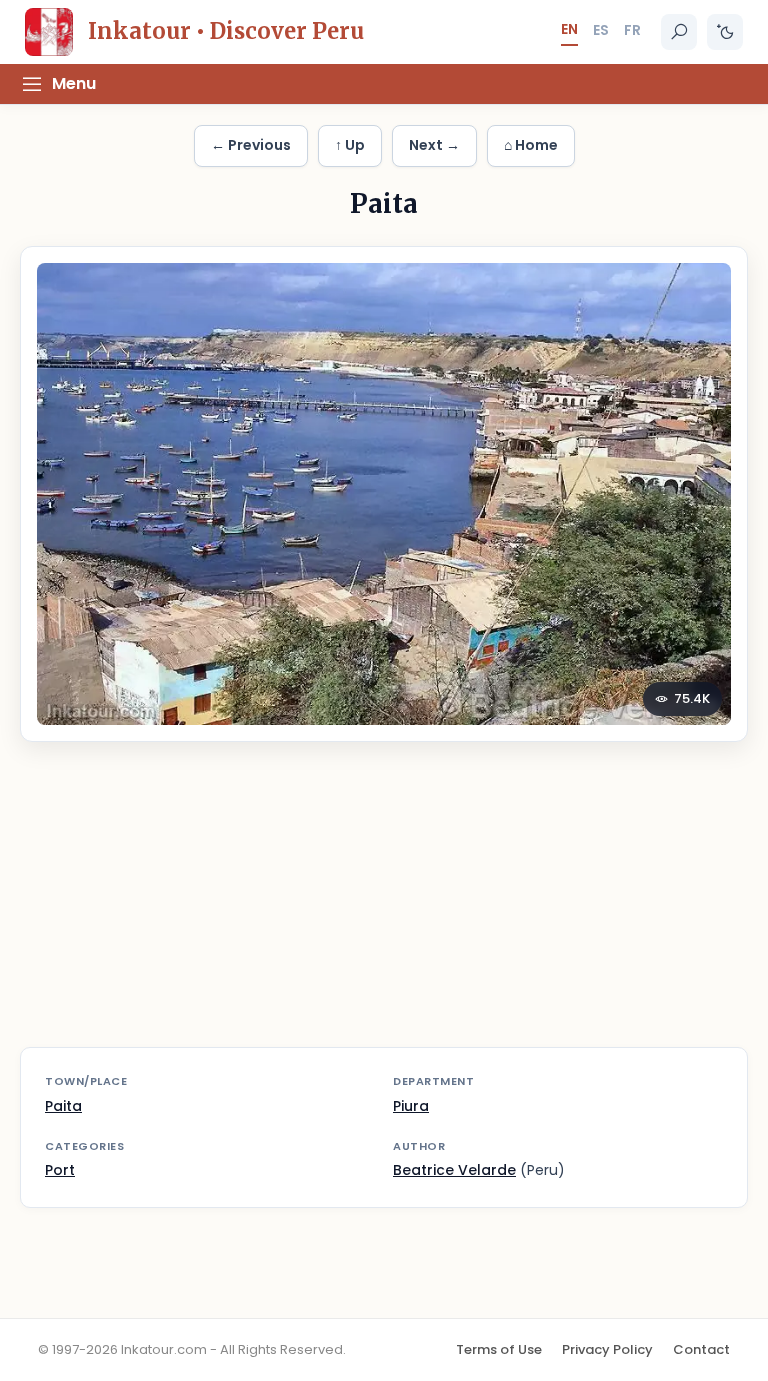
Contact (701, 1349)
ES (601, 30)
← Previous (251, 145)
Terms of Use (499, 1349)
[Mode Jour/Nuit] (725, 32)
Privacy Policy (607, 1349)
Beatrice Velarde (454, 1170)
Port (60, 1170)
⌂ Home (531, 145)
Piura (411, 1106)
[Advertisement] (384, 907)
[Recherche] (679, 32)
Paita (63, 1106)
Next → (434, 145)
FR (632, 30)
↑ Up (350, 145)
